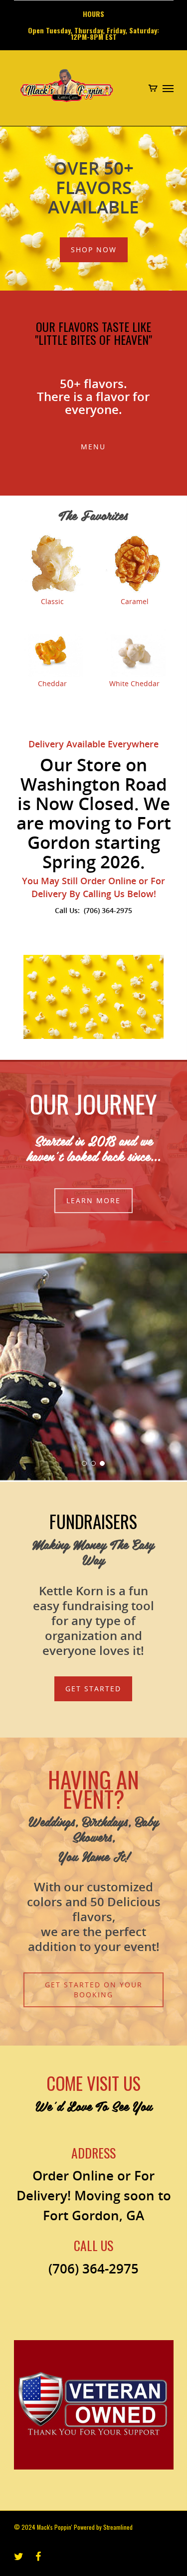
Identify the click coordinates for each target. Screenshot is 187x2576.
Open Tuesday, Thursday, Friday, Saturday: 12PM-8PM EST (93, 33)
